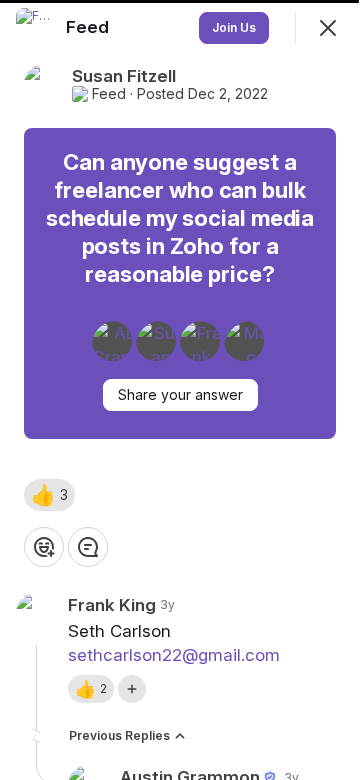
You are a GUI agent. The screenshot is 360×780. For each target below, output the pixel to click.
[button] (49, 495)
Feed (109, 94)
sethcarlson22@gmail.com (174, 655)
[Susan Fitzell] (156, 341)
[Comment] (88, 547)
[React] (44, 547)
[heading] (89, 27)
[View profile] (36, 28)
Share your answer (180, 394)
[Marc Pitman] (244, 341)
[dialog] (180, 390)
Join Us (234, 27)
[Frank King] (200, 341)
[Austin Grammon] (112, 341)
